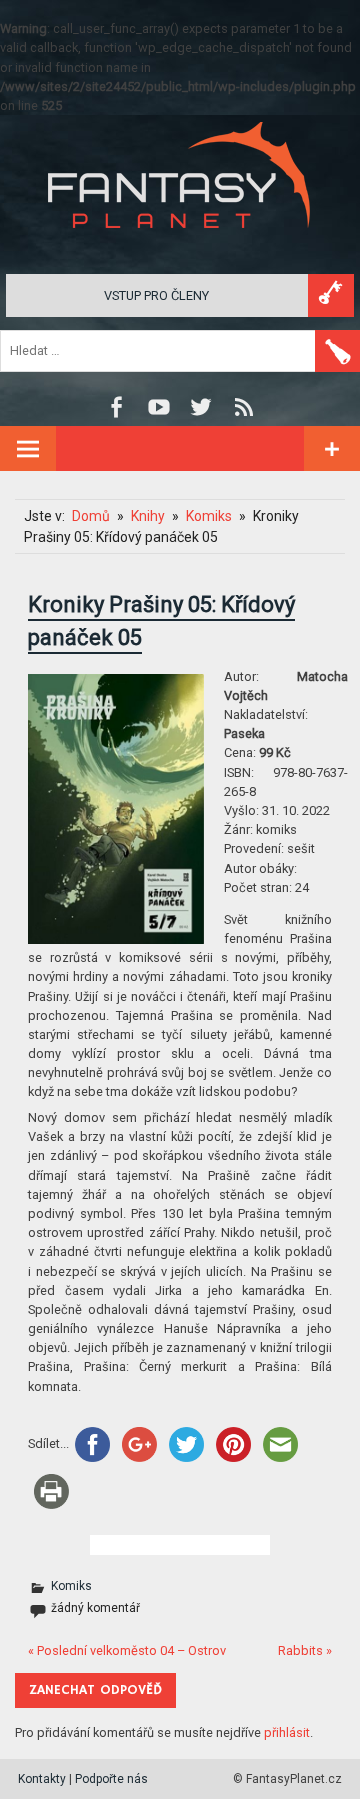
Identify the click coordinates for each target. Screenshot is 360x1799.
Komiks (71, 1586)
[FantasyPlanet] (180, 244)
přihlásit (287, 1732)
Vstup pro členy (156, 295)
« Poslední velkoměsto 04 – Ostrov (127, 1650)
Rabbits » (305, 1650)
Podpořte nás (111, 1779)
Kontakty (42, 1779)
